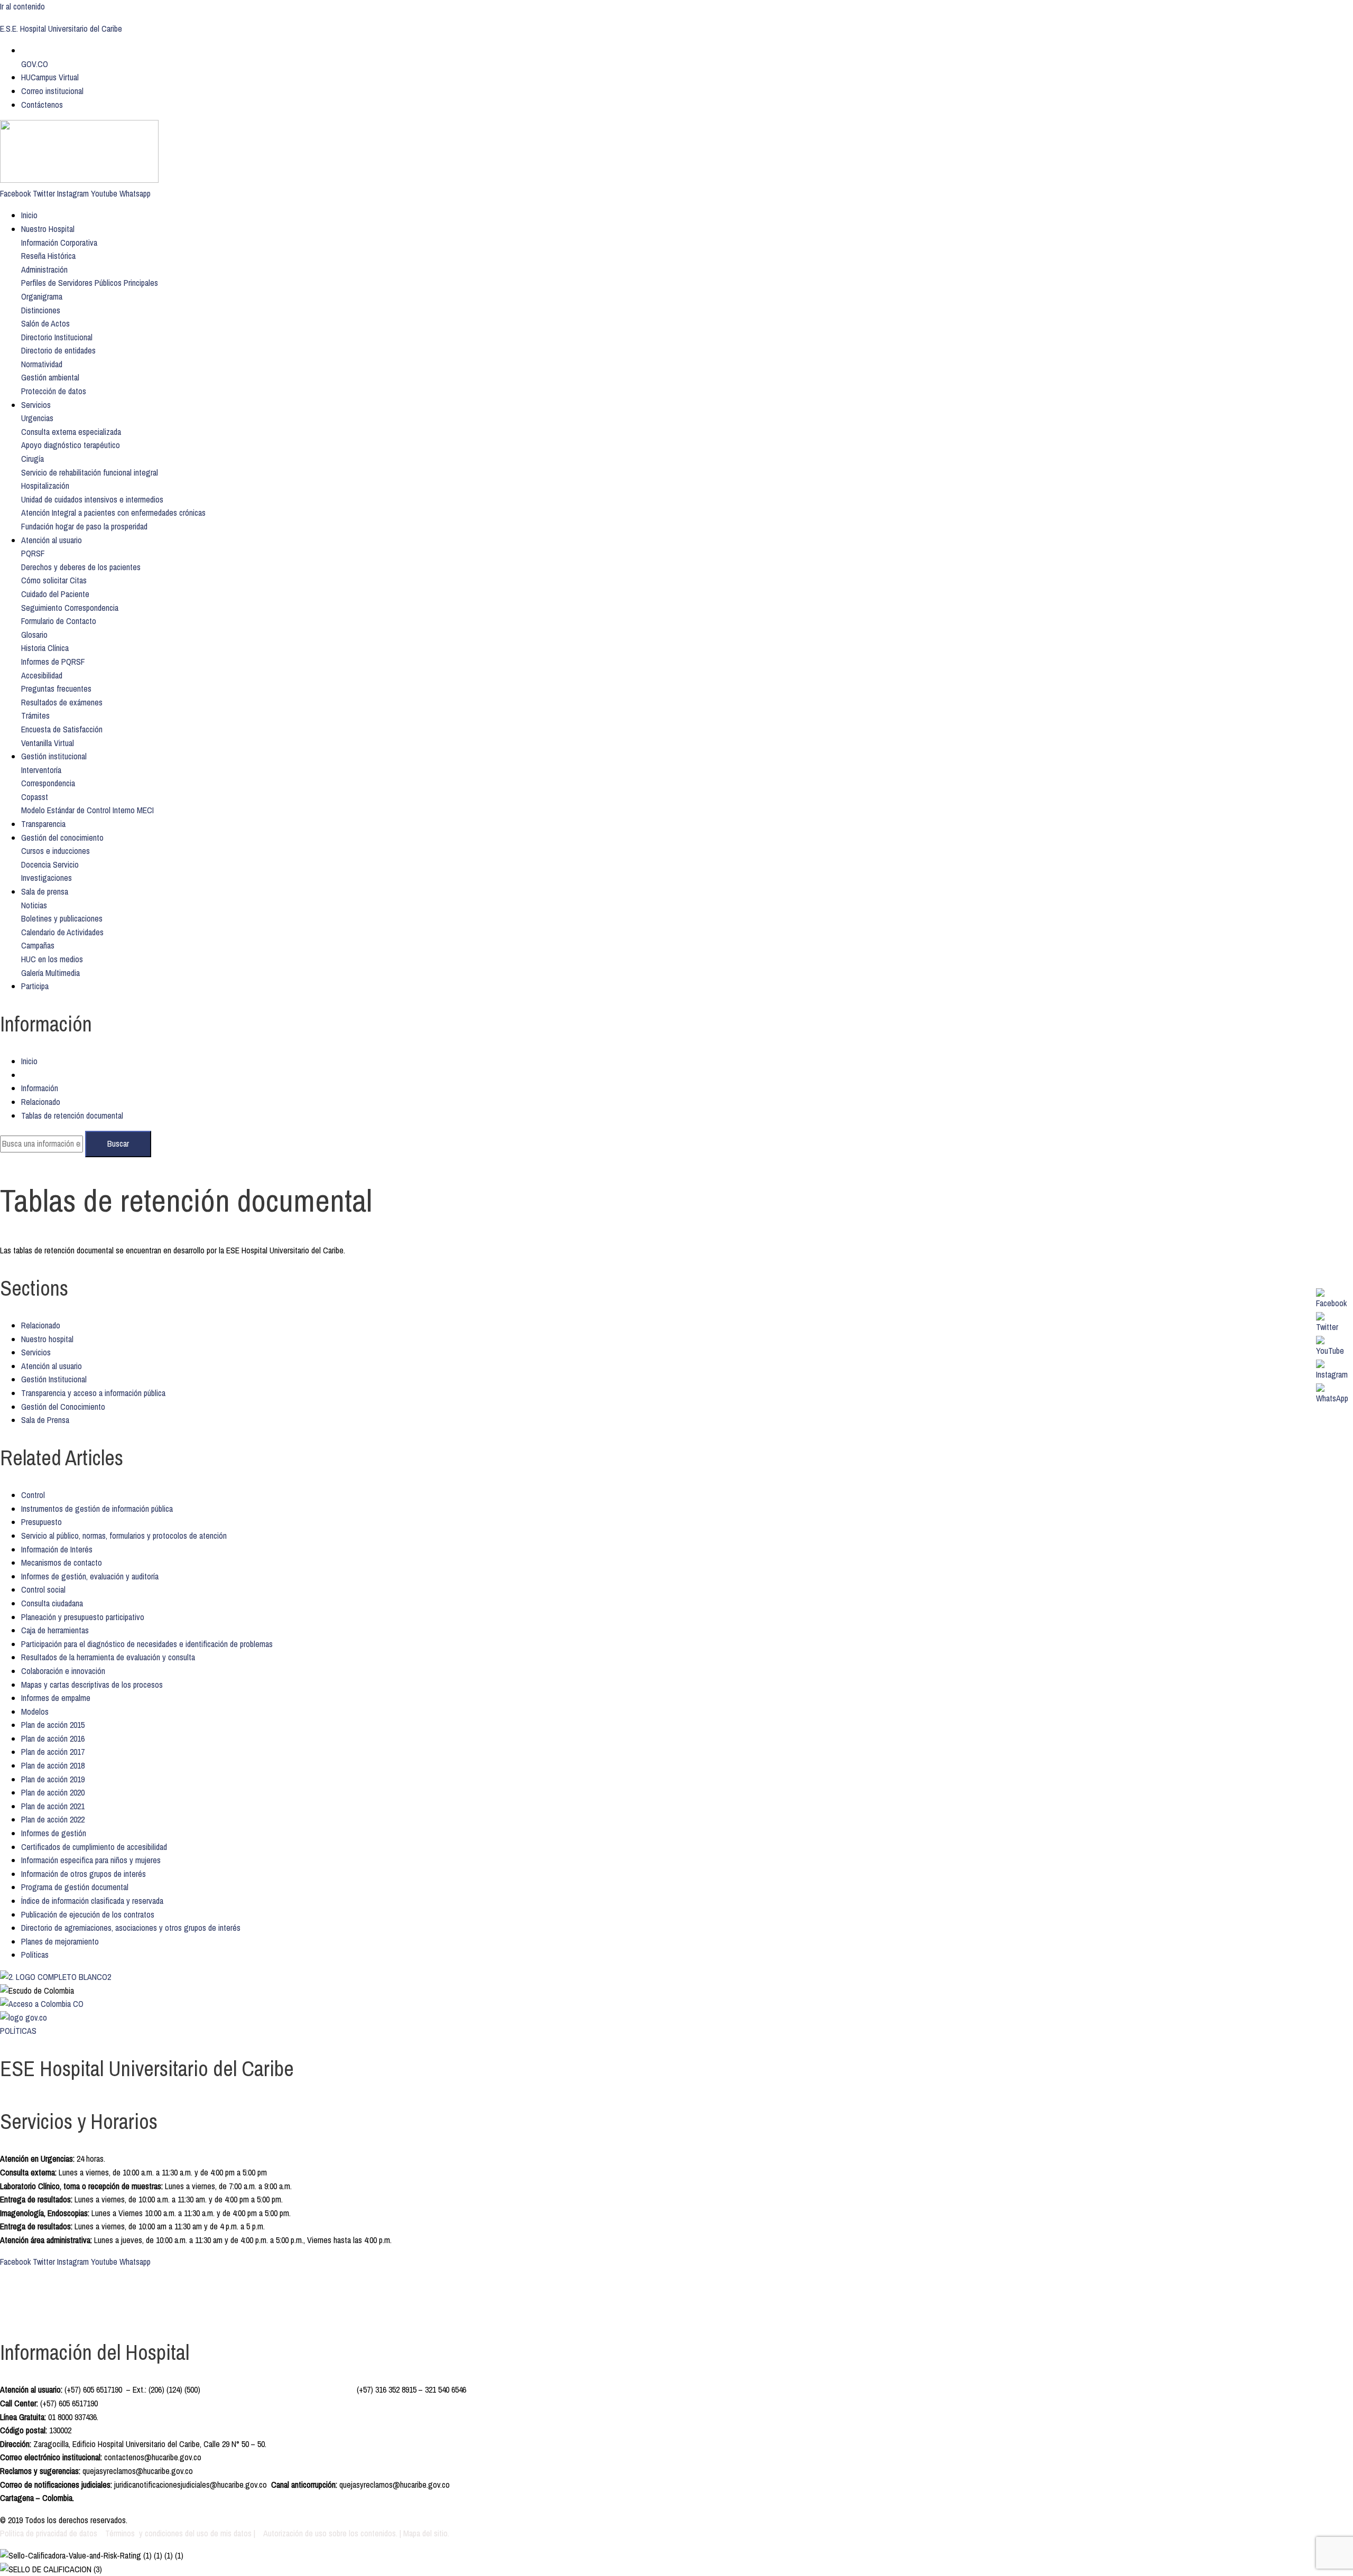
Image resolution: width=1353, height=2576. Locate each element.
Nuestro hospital (47, 1339)
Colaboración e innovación (63, 1671)
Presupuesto (41, 1522)
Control (33, 1495)
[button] (59, 243)
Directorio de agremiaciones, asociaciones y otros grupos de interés (131, 1928)
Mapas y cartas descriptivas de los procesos (92, 1685)
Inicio (29, 1061)
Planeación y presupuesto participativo (83, 1617)
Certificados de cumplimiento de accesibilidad (94, 1847)
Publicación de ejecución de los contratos (88, 1914)
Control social (43, 1589)
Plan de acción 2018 (53, 1765)
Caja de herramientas (55, 1630)
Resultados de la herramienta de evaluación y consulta (108, 1657)
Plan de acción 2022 (53, 1819)
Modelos (35, 1712)
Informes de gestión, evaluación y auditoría (90, 1576)
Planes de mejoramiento (60, 1941)
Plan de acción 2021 (53, 1806)
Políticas (35, 1955)
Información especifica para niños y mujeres (91, 1860)
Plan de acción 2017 (53, 1752)
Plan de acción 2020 (53, 1792)
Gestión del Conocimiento (63, 1407)
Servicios (36, 1352)
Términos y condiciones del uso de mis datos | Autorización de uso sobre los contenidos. (251, 2533)
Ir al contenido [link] (22, 6)
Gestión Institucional (54, 1379)
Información (40, 1088)
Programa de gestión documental (75, 1887)
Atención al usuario (52, 1366)
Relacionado (41, 1102)
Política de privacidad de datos (50, 2533)
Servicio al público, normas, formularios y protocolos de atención (124, 1536)
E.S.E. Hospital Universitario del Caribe (61, 29)
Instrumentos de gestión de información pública (97, 1509)
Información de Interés (57, 1549)
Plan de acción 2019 (53, 1779)
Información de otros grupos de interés (84, 1874)
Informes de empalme (56, 1698)
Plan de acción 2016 (53, 1738)
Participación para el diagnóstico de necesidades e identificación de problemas (147, 1644)
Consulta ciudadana (52, 1603)
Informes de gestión (54, 1833)
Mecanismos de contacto (62, 1563)
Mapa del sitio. (426, 2533)
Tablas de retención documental (72, 1115)
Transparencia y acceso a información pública (93, 1393)
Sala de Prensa (45, 1420)
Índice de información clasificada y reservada (92, 1901)
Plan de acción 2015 (53, 1725)
